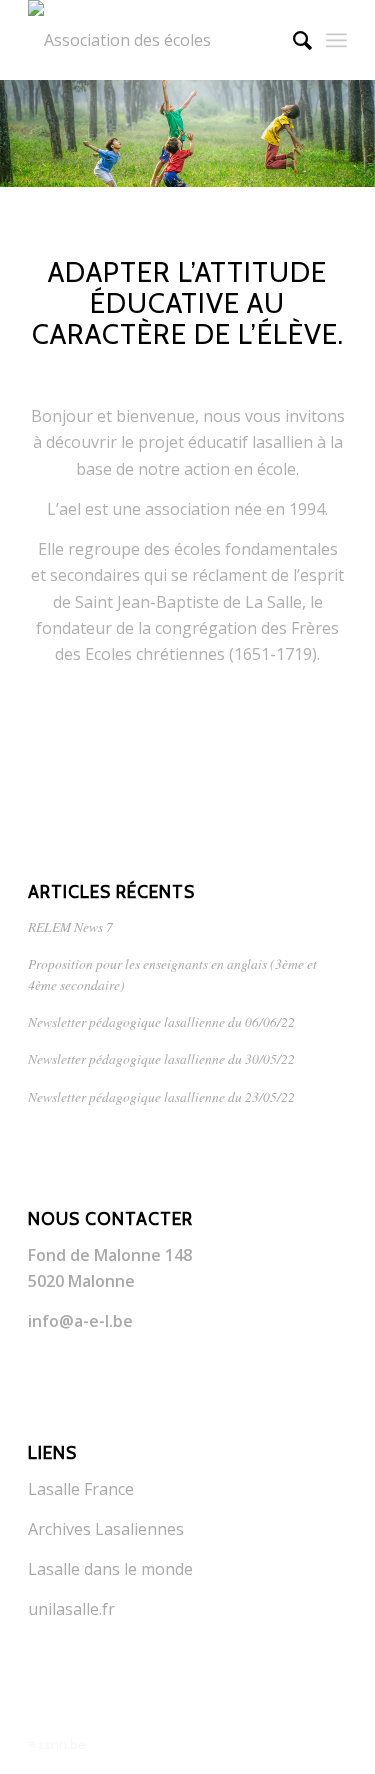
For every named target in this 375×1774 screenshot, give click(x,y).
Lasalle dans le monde (110, 1569)
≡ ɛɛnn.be (57, 1744)
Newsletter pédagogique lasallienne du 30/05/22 (161, 1058)
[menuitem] (292, 40)
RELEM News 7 (70, 926)
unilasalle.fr (71, 1609)
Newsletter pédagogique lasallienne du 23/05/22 (161, 1096)
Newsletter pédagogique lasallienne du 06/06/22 (161, 1021)
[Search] (292, 40)
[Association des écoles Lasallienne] (155, 40)
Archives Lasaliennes (106, 1529)
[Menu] (336, 40)
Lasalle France (81, 1489)
